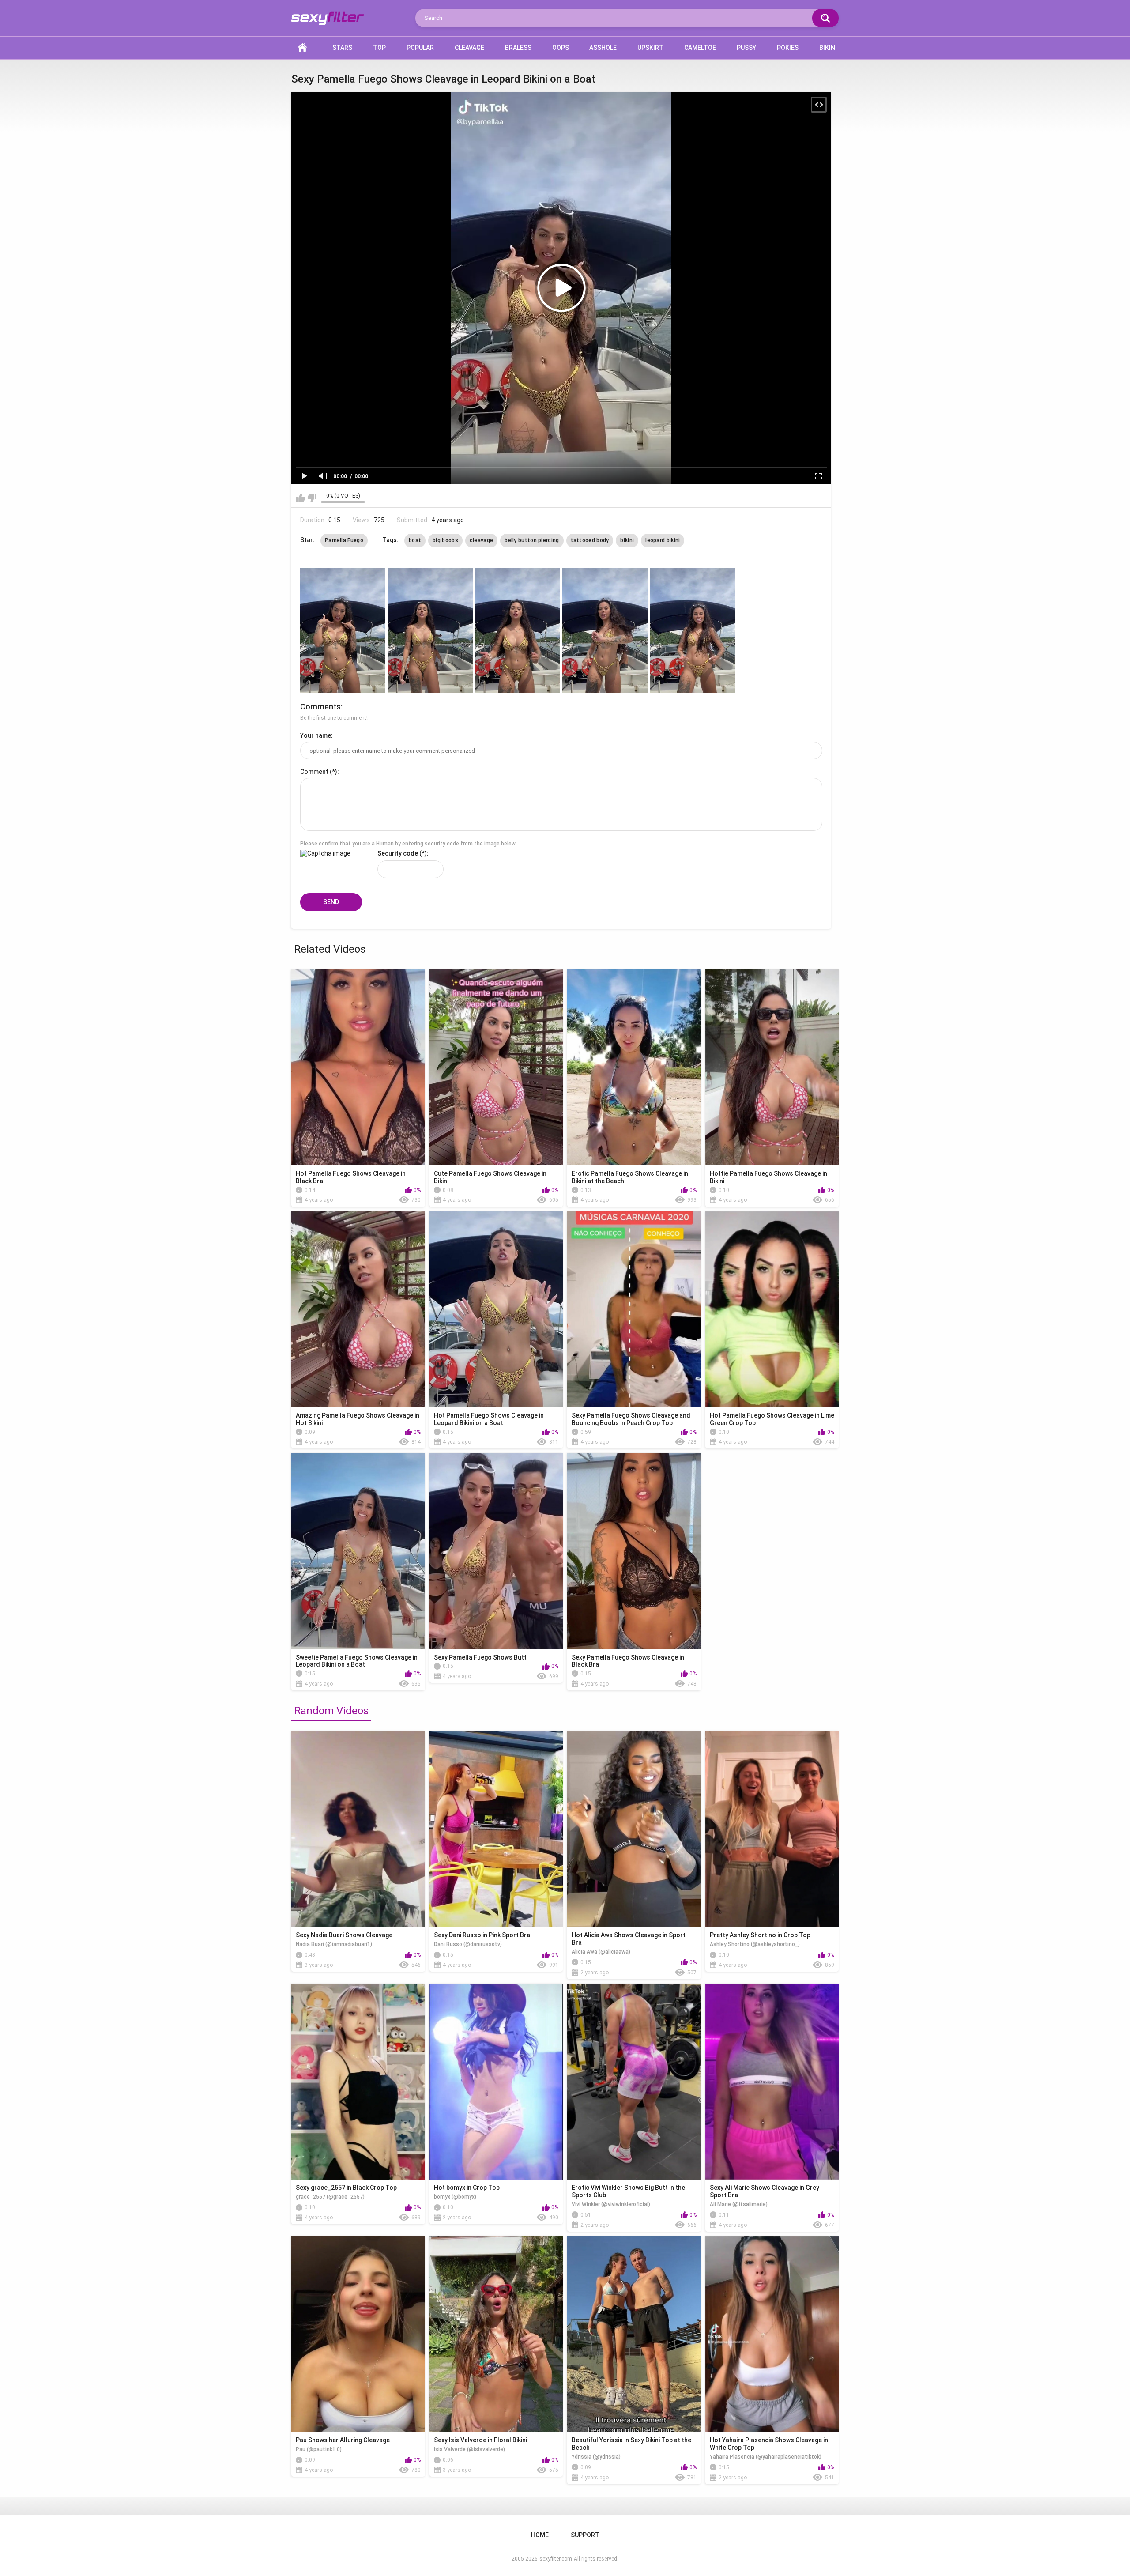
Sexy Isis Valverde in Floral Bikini (480, 2440)
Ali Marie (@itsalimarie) (739, 2204)
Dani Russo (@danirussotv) (468, 1944)
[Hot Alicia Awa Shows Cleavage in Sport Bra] (634, 1829)
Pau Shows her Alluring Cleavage (343, 2440)
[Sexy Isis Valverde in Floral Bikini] (496, 2334)
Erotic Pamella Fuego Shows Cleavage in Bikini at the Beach (630, 1177)
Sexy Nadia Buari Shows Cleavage (344, 1935)
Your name (316, 735)
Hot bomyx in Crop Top (467, 2188)
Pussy (746, 48)
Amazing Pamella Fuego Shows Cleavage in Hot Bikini (358, 1419)
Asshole (603, 48)
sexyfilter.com (556, 2559)
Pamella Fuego (344, 540)
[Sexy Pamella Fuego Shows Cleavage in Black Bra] (634, 1551)
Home (302, 48)
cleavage (481, 540)
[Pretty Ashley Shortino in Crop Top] (772, 1829)
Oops (561, 48)
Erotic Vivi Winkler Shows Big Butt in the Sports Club (628, 2191)
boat (415, 540)
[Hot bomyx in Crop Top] (496, 2082)
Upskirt (650, 48)
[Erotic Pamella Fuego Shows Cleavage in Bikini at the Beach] (634, 1067)
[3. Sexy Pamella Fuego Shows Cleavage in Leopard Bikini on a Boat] (518, 631)
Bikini (828, 48)
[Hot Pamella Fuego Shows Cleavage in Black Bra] (358, 1067)
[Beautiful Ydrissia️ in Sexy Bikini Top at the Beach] (634, 2334)
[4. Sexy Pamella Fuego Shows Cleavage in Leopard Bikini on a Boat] (605, 631)
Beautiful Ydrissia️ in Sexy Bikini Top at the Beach (631, 2444)
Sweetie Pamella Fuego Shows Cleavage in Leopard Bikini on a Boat (357, 1661)
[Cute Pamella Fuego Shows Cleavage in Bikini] (496, 1067)
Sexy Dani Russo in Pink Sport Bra (482, 1935)
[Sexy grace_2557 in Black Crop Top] (358, 2082)
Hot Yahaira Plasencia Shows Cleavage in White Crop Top (769, 2444)
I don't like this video (312, 498)
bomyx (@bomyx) (455, 2197)
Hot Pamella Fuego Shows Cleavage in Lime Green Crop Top (772, 1419)
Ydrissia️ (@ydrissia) (596, 2457)
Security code (398, 853)
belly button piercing (532, 540)
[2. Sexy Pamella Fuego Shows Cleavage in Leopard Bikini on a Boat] (430, 631)
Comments (320, 707)
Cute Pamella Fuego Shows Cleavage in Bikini (490, 1177)
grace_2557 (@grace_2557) (330, 2197)
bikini (627, 540)
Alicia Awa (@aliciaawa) (601, 1952)
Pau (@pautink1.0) (319, 2449)
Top (379, 48)
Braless (518, 48)
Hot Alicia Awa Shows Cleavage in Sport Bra (629, 1939)
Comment (314, 772)
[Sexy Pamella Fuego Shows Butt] (496, 1551)
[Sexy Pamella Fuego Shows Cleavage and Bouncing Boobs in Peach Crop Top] (634, 1309)
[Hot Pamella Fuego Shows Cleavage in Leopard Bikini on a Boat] (496, 1309)
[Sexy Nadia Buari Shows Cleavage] (358, 1829)
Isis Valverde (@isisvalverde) (469, 2449)
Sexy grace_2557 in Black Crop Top (346, 2188)
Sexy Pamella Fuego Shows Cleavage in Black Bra (628, 1661)
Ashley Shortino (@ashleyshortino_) (755, 1944)
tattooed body (590, 540)
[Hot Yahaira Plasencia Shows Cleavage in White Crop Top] (772, 2334)
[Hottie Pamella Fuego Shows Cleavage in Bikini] (772, 1067)
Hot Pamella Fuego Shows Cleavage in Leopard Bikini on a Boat (489, 1419)
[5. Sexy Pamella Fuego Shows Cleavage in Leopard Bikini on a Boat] (692, 631)
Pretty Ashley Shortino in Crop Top (760, 1935)
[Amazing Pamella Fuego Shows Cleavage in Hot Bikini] (358, 1309)
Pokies (788, 48)
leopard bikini (663, 540)
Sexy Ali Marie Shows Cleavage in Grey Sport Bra (765, 2191)
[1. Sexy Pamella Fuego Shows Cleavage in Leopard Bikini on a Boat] (343, 631)
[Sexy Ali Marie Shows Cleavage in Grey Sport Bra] (772, 2082)
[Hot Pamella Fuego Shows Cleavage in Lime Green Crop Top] (772, 1309)
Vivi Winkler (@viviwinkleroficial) (611, 2204)
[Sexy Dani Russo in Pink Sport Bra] (496, 1829)
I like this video (300, 498)
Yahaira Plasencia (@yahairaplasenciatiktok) (766, 2457)
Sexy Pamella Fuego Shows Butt (480, 1657)
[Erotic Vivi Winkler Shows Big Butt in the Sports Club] (634, 2082)
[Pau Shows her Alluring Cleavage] (358, 2334)
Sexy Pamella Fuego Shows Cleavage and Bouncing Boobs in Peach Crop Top (631, 1419)
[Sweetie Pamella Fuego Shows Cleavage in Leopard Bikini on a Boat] (358, 1551)
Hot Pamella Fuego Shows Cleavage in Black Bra (351, 1177)
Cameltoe (700, 48)
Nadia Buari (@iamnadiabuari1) (334, 1944)
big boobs (445, 540)
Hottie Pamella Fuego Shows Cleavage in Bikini (768, 1177)
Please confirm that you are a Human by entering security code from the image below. (408, 844)
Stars (342, 48)
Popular (420, 48)
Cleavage (469, 48)
